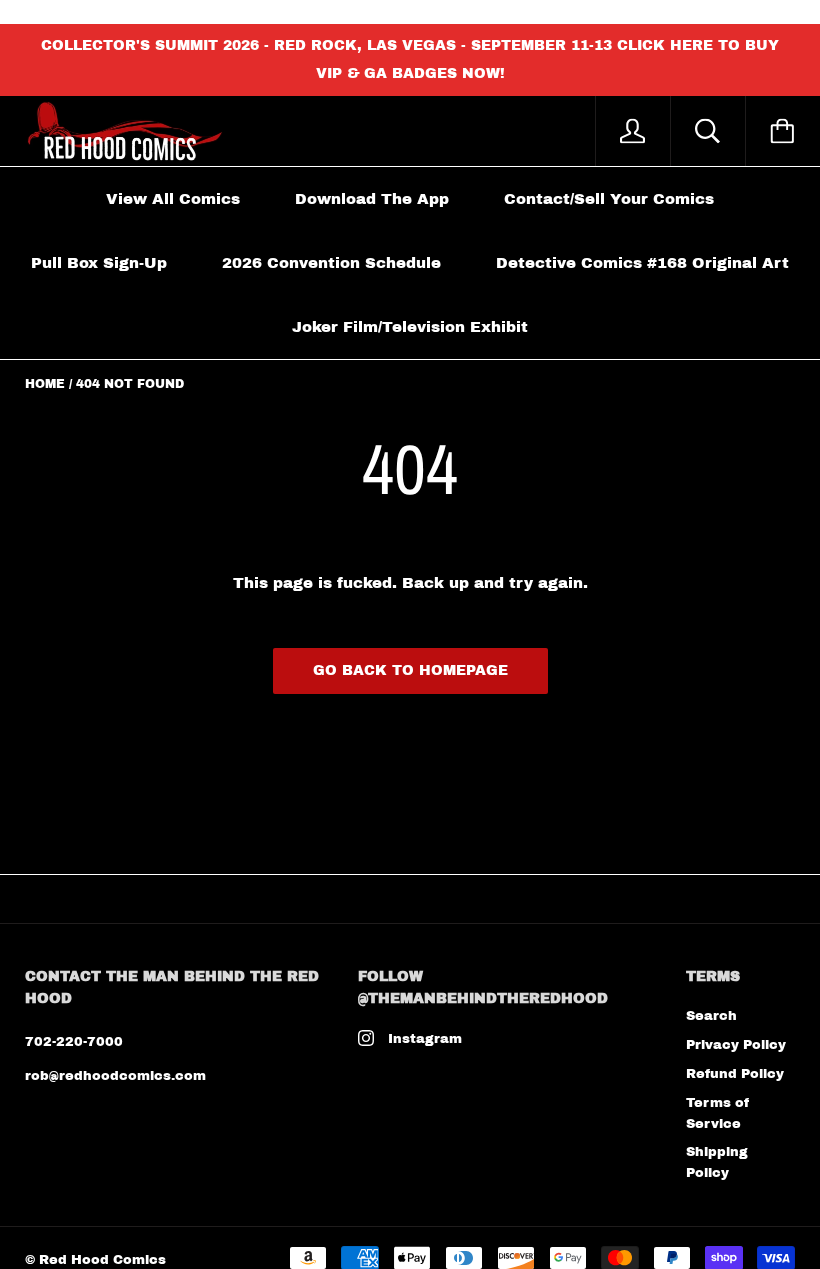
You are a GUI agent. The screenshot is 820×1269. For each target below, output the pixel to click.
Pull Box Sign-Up (99, 263)
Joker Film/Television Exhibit (410, 327)
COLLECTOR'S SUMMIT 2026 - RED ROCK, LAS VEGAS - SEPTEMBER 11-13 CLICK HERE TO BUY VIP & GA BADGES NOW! (410, 59)
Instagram (425, 1039)
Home (45, 384)
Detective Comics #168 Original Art (642, 263)
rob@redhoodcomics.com (115, 1076)
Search (711, 1016)
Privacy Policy (736, 1045)
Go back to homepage (410, 670)
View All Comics (173, 199)
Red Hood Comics (102, 1260)
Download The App (372, 199)
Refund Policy (735, 1074)
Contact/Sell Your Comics (609, 199)
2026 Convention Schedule (331, 263)
